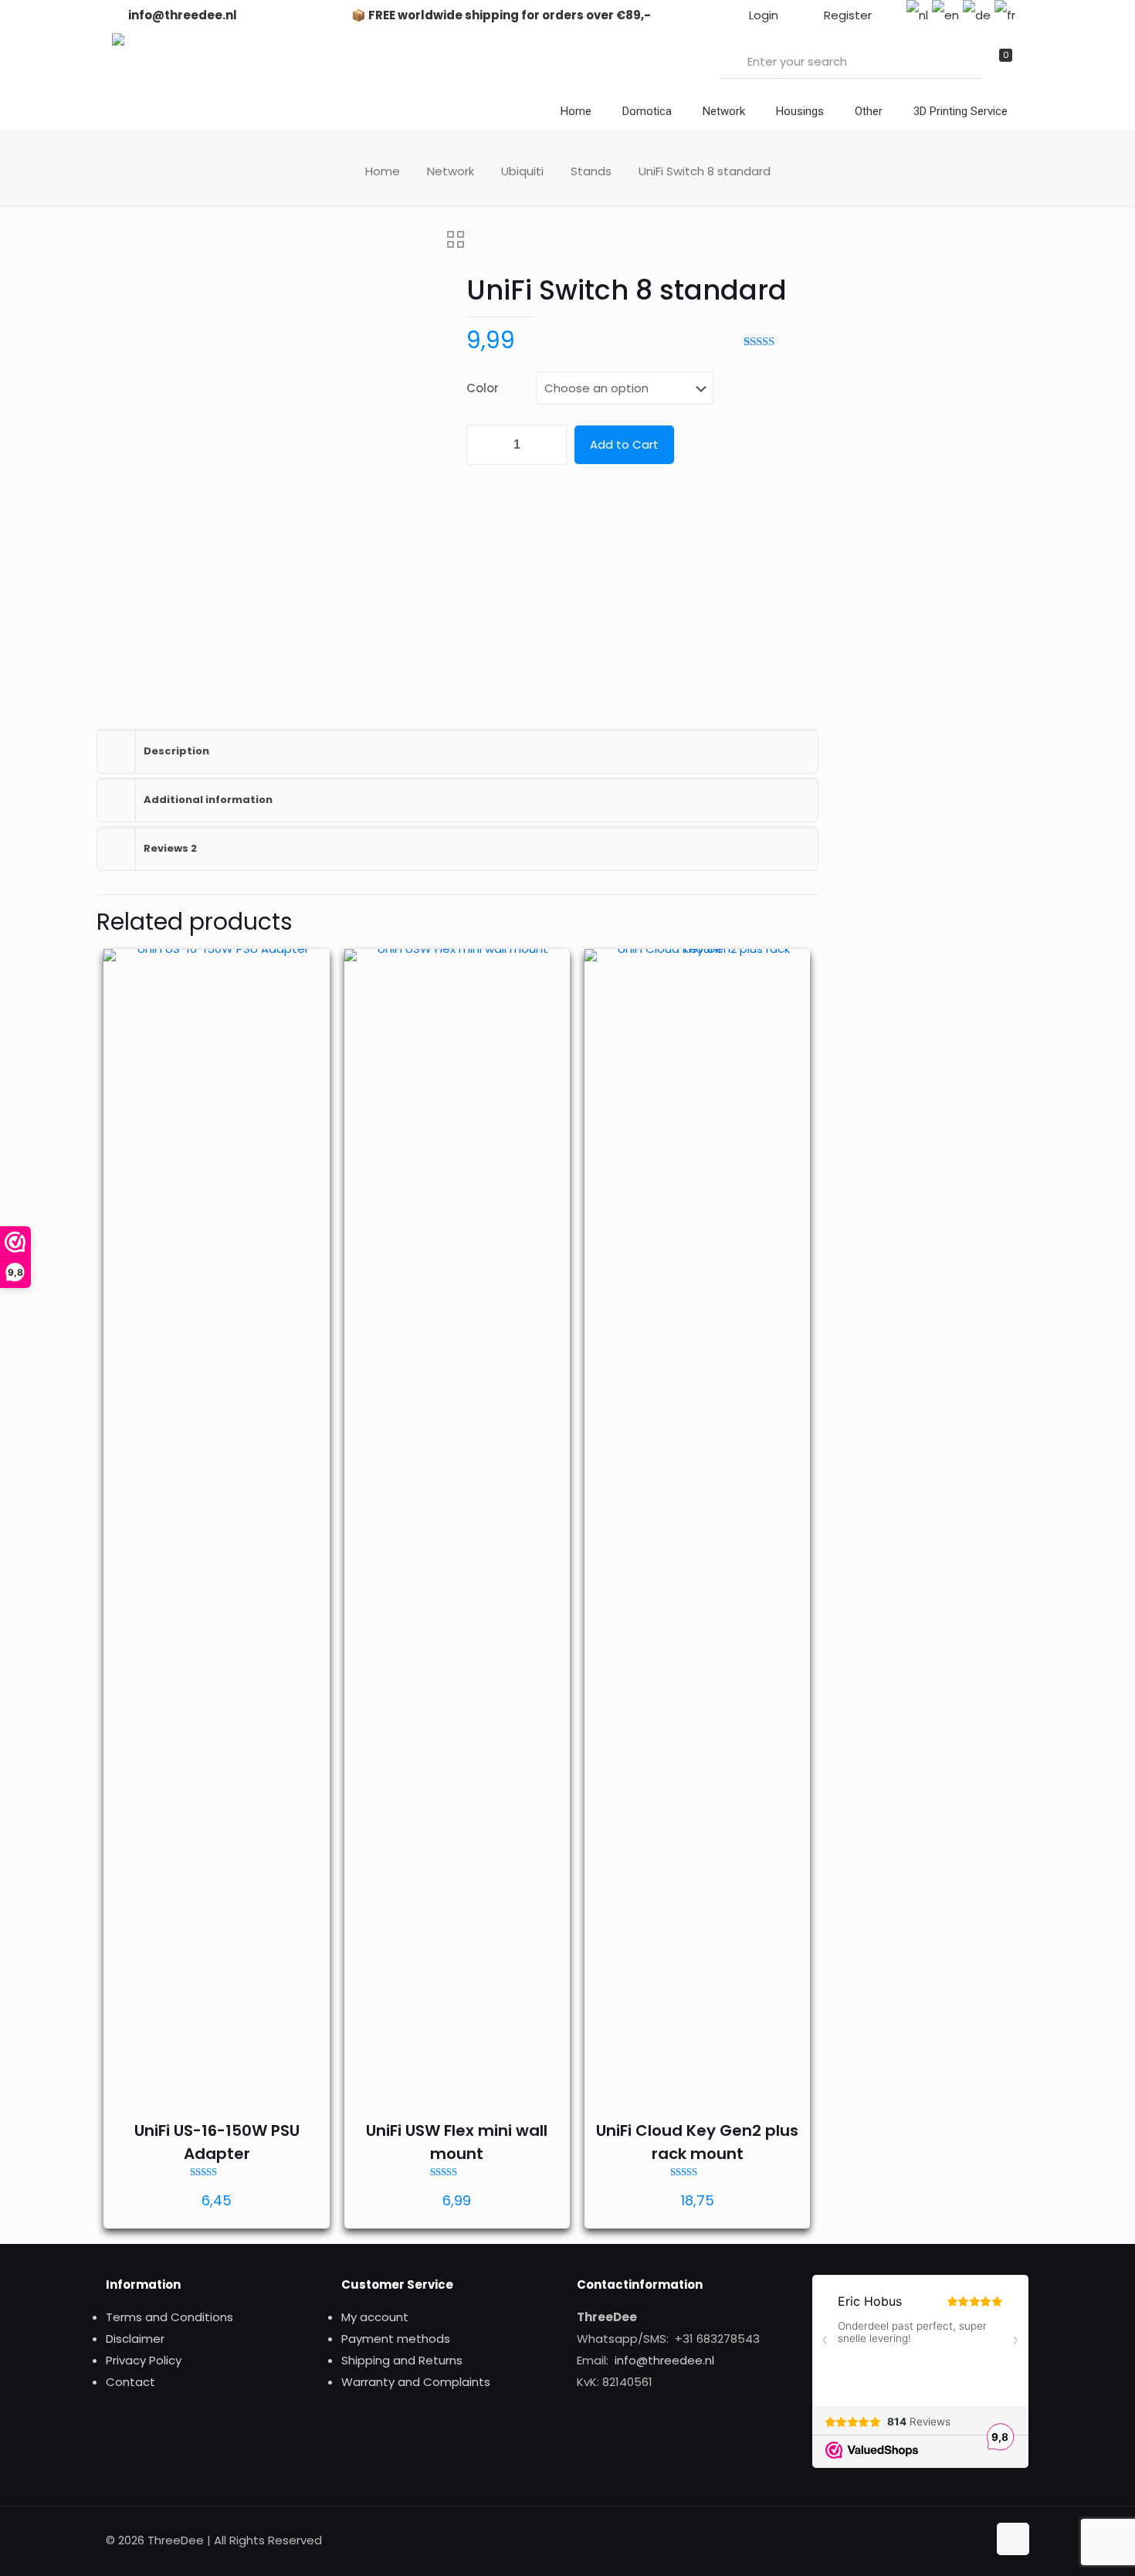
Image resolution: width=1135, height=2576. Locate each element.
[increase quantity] (549, 445)
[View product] (308, 971)
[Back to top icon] (1013, 2539)
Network (451, 171)
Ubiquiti (522, 171)
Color (483, 388)
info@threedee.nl (181, 15)
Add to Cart (624, 444)
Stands (591, 171)
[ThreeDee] (118, 41)
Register (846, 15)
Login (762, 15)
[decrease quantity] (484, 445)
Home (383, 171)
